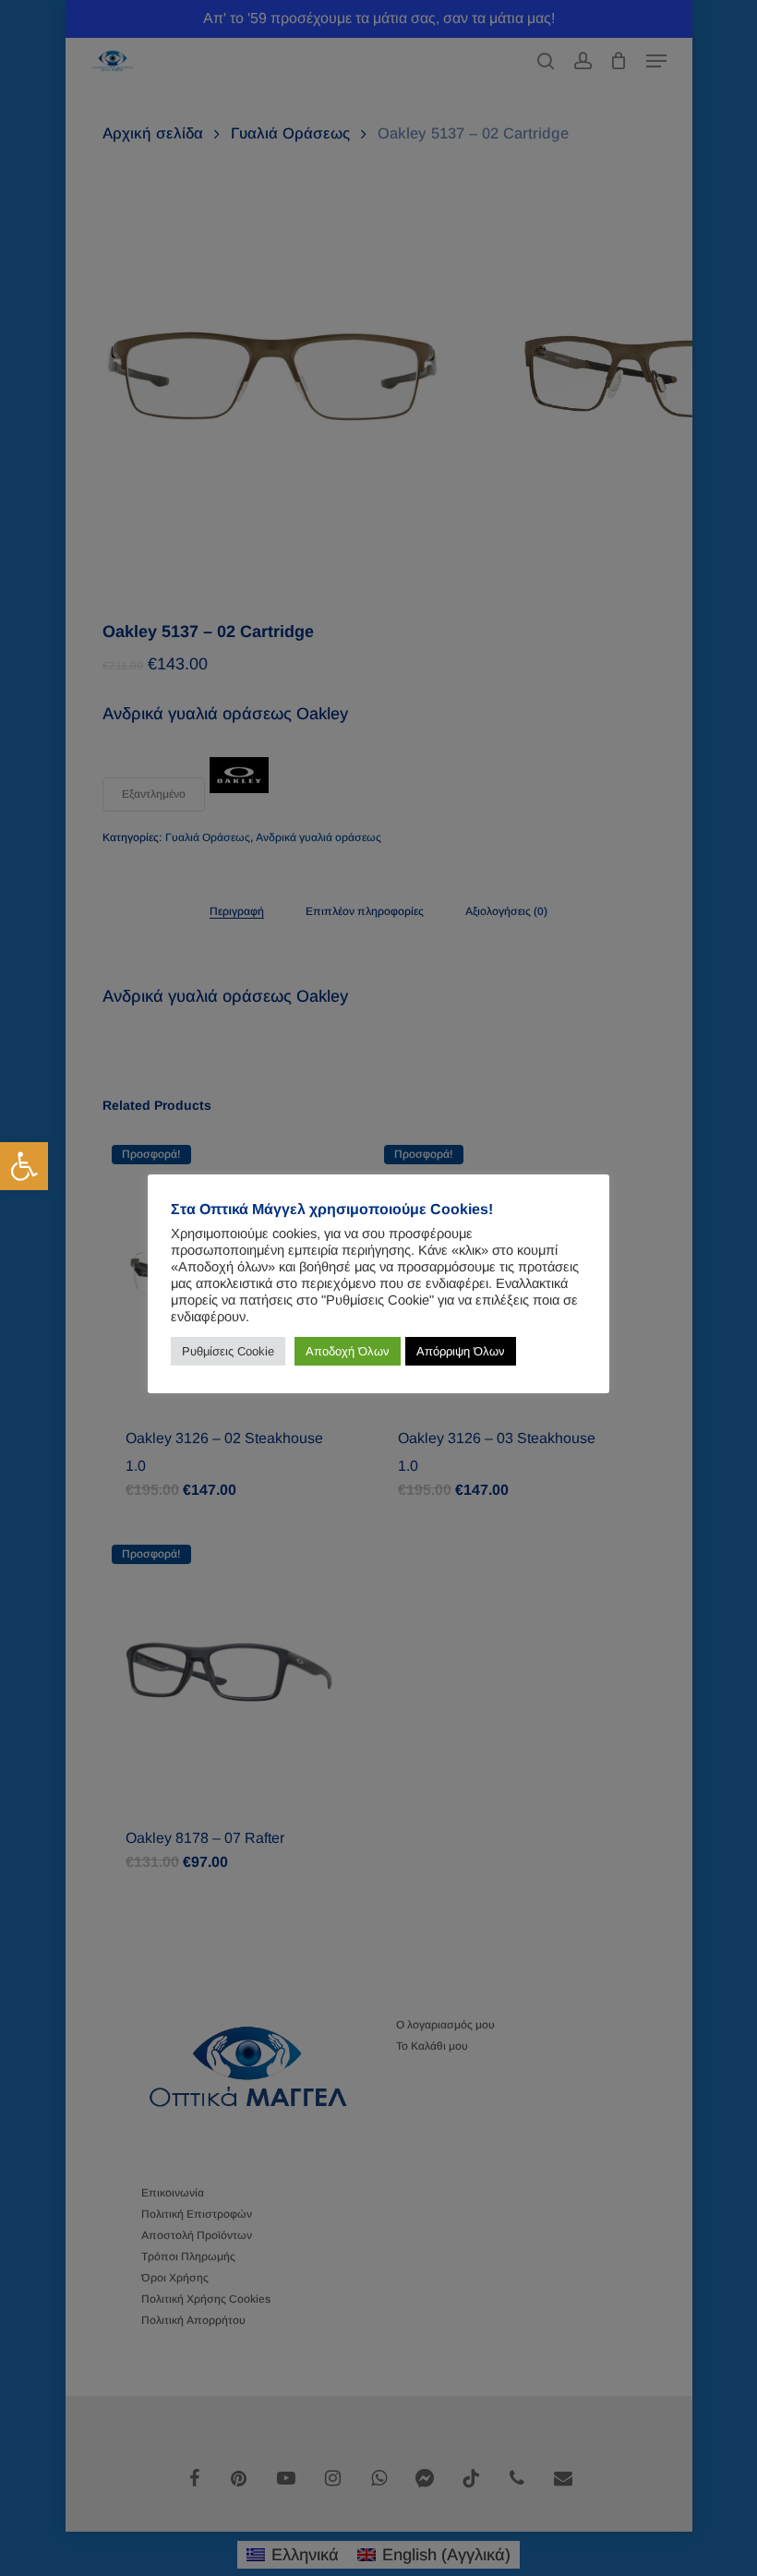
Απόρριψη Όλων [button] (461, 1351)
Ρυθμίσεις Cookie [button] (228, 1351)
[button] (24, 1166)
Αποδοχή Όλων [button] (348, 1351)
